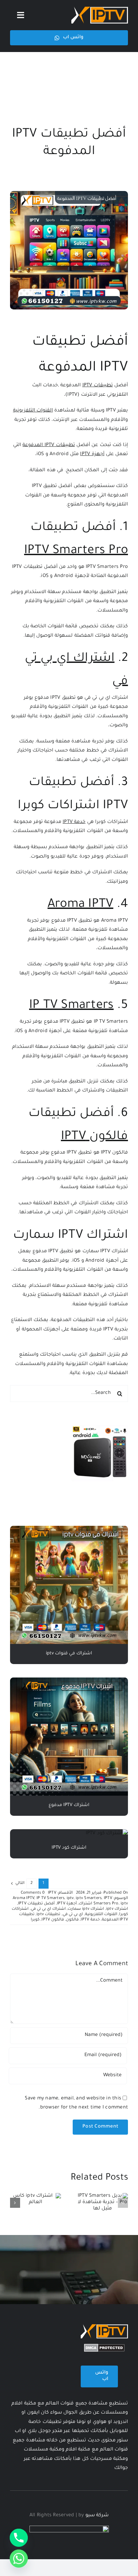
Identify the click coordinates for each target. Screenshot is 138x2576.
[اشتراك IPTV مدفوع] (69, 1682)
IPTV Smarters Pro (76, 551)
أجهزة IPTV (92, 454)
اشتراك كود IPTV (69, 1848)
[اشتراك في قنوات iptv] (69, 1530)
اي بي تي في (73, 1915)
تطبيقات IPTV (98, 386)
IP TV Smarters (71, 1006)
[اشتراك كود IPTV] (107, 1834)
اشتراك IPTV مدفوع (69, 1805)
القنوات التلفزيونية (33, 411)
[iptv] (100, 9)
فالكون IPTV (94, 1137)
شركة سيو (97, 2516)
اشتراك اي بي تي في (106, 698)
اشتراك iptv (117, 1909)
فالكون (72, 1920)
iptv (70, 1899)
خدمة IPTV (74, 822)
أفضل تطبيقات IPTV (36, 1904)
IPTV (37, 486)
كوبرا (35, 1920)
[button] (123, 2203)
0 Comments (33, 1893)
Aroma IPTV (80, 905)
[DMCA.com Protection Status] (104, 2348)
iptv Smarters (89, 1899)
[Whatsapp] (19, 2559)
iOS (19, 1031)
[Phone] (19, 2538)
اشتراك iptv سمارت (86, 1909)
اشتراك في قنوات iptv (69, 1654)
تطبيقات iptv (48, 1915)
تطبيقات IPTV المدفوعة (49, 445)
